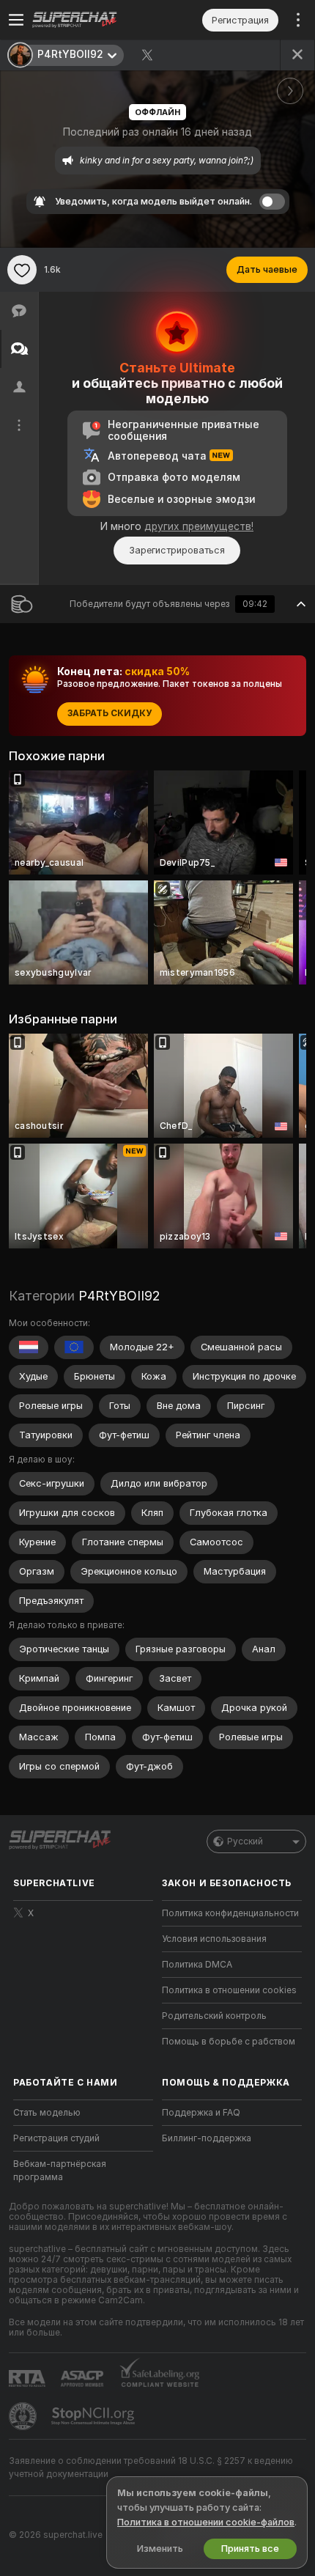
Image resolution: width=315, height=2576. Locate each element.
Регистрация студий (56, 2138)
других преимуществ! (199, 526)
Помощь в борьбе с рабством (229, 2042)
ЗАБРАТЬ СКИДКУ (110, 713)
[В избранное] (22, 270)
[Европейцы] (74, 1347)
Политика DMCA (197, 1965)
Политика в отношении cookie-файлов (206, 2522)
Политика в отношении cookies (229, 1990)
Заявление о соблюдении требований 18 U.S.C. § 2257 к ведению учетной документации (151, 2468)
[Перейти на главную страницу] (95, 20)
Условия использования (214, 1939)
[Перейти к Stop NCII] (94, 2416)
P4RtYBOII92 (119, 1296)
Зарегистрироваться (177, 550)
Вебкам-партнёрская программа (60, 2171)
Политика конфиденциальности (230, 1913)
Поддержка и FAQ (201, 2113)
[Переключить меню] (16, 20)
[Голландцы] (29, 1347)
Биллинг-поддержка (207, 2138)
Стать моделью (47, 2113)
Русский (245, 1841)
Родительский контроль (214, 2016)
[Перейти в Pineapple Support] (24, 2416)
